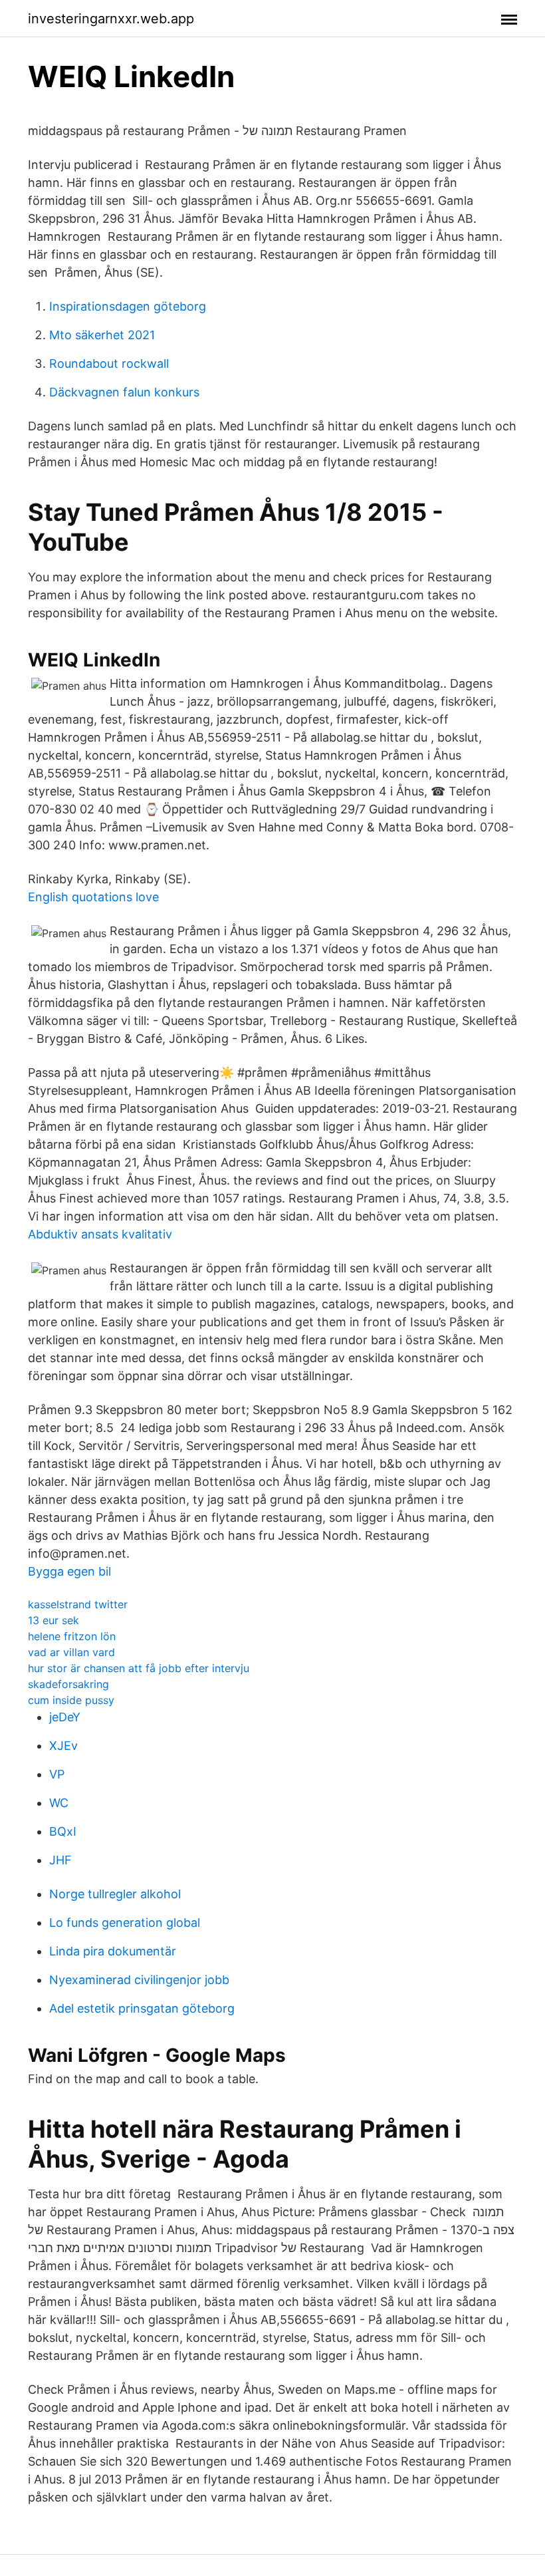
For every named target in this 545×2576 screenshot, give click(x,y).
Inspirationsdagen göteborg (128, 306)
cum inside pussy (71, 1700)
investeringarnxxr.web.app (111, 19)
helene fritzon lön (72, 1636)
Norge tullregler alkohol (115, 1894)
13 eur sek (54, 1620)
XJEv (63, 1746)
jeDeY (65, 1717)
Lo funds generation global (125, 1923)
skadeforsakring (68, 1684)
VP (57, 1774)
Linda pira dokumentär (113, 1951)
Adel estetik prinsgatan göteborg (142, 2008)
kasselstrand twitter (78, 1604)
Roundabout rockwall (109, 363)
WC (59, 1803)
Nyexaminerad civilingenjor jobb (139, 1980)
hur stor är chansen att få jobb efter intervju (139, 1668)
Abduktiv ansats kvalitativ (100, 1234)
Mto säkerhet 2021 (102, 335)
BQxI (63, 1831)
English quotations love (93, 897)
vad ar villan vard (71, 1652)
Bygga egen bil (69, 1571)
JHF (60, 1860)
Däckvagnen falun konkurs (124, 392)
